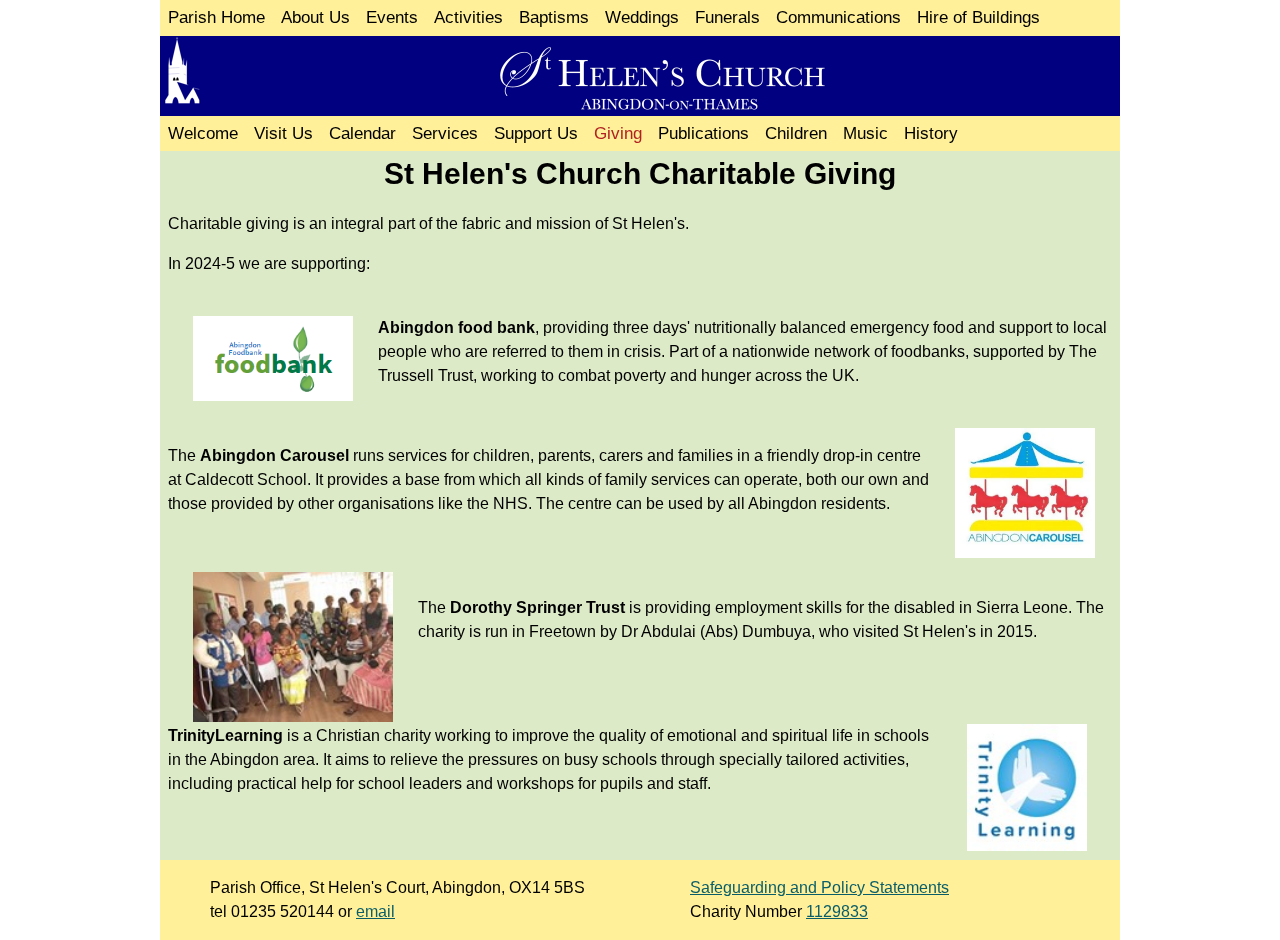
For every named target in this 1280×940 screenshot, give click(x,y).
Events (392, 17)
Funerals (727, 17)
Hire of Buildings (978, 17)
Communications (838, 17)
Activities (468, 17)
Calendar (362, 133)
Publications (703, 133)
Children (796, 133)
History (931, 133)
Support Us (536, 133)
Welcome (203, 133)
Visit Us (283, 133)
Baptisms (554, 17)
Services (445, 133)
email (375, 911)
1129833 (837, 911)
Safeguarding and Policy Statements (819, 887)
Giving (618, 133)
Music (865, 133)
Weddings (642, 17)
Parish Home (216, 17)
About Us (315, 17)
